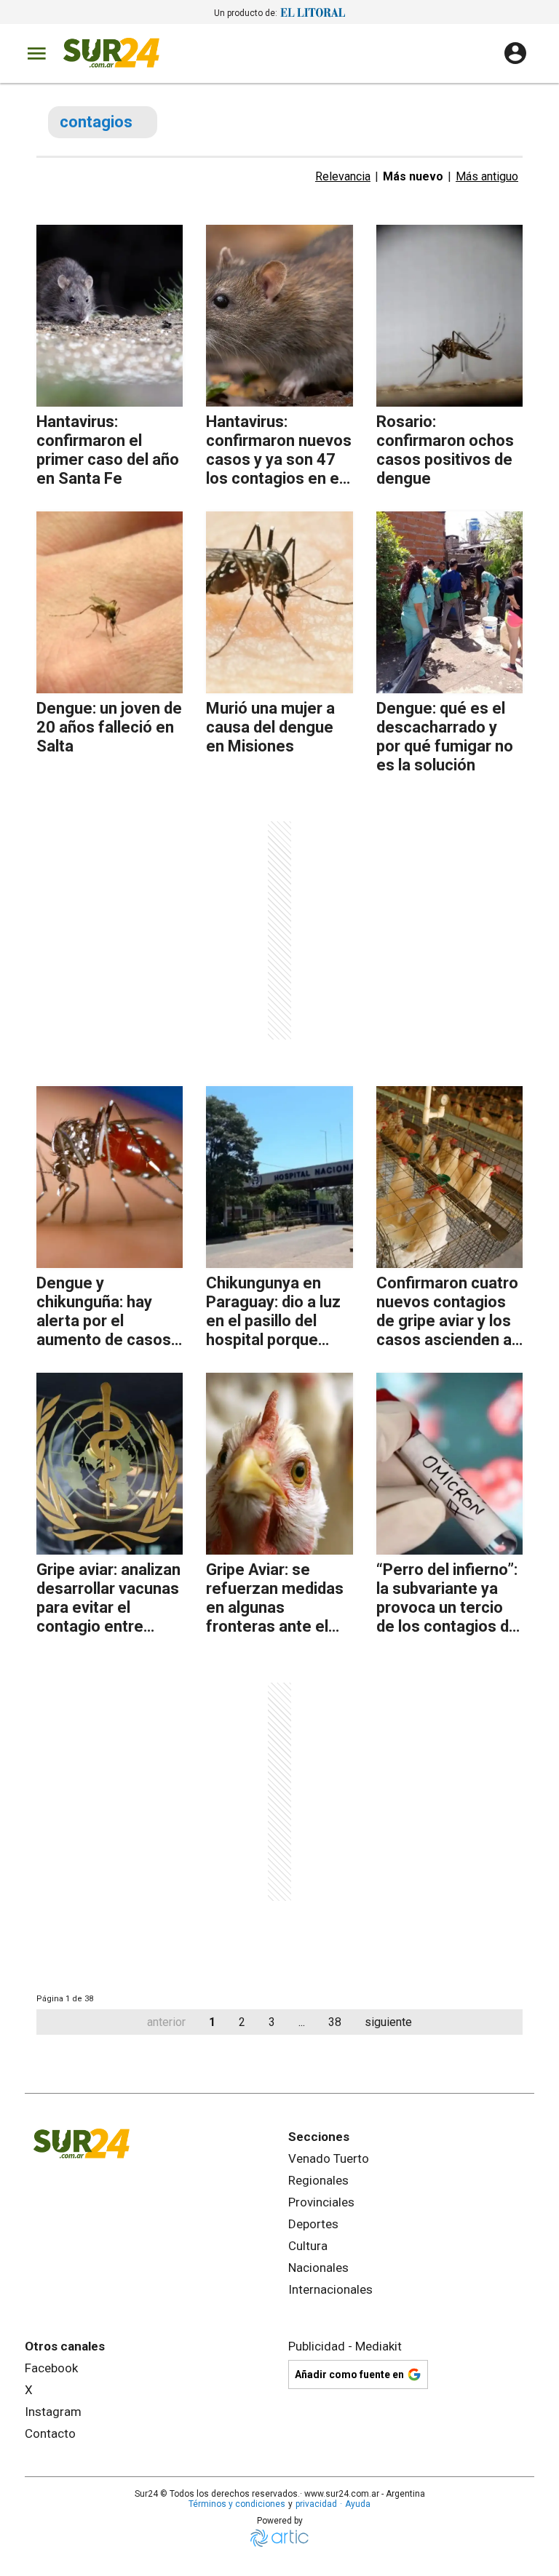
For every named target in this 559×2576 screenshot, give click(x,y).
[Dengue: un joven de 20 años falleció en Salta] (110, 602)
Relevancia (343, 176)
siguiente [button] (388, 2022)
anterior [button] (166, 2022)
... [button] (302, 2022)
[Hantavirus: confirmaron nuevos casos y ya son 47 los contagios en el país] (279, 316)
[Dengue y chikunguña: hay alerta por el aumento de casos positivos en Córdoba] (110, 1177)
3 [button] (272, 2022)
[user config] (515, 53)
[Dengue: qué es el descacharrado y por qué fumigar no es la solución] (449, 602)
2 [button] (242, 2022)
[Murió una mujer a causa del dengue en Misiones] (279, 602)
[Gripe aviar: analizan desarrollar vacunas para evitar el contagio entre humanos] (110, 1464)
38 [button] (335, 2022)
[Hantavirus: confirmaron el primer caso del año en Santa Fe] (110, 316)
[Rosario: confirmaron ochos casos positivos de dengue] (449, 316)
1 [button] (212, 2022)
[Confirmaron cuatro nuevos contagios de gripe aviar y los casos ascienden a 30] (449, 1177)
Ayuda (358, 2504)
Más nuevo (413, 176)
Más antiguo (487, 176)
